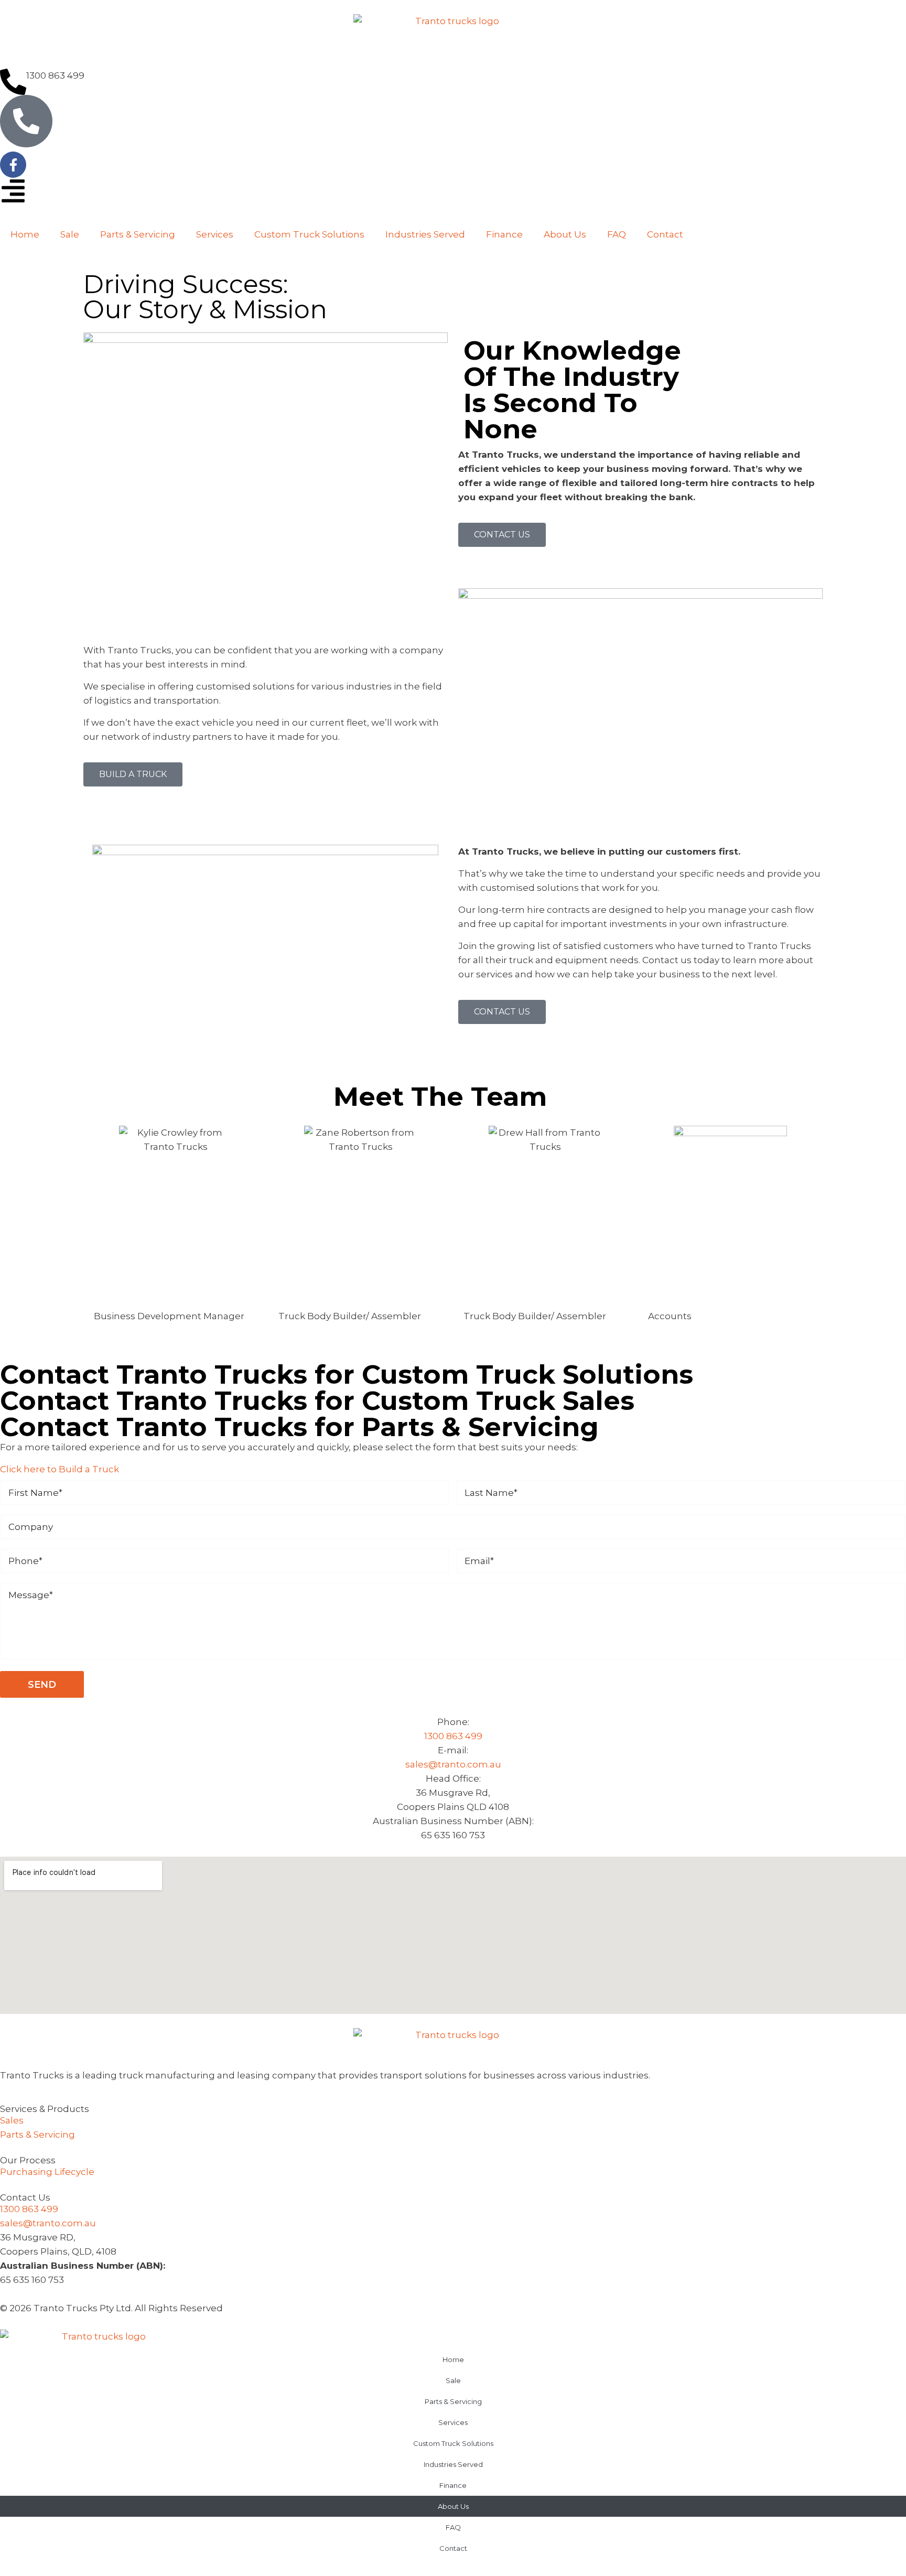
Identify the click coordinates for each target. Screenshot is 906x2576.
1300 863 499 (55, 76)
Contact (665, 234)
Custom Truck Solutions (309, 234)
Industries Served (425, 234)
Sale (70, 234)
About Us (565, 234)
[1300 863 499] (13, 82)
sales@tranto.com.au (453, 1764)
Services (215, 234)
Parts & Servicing (138, 234)
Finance (504, 234)
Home (25, 234)
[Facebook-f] (13, 165)
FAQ (617, 234)
